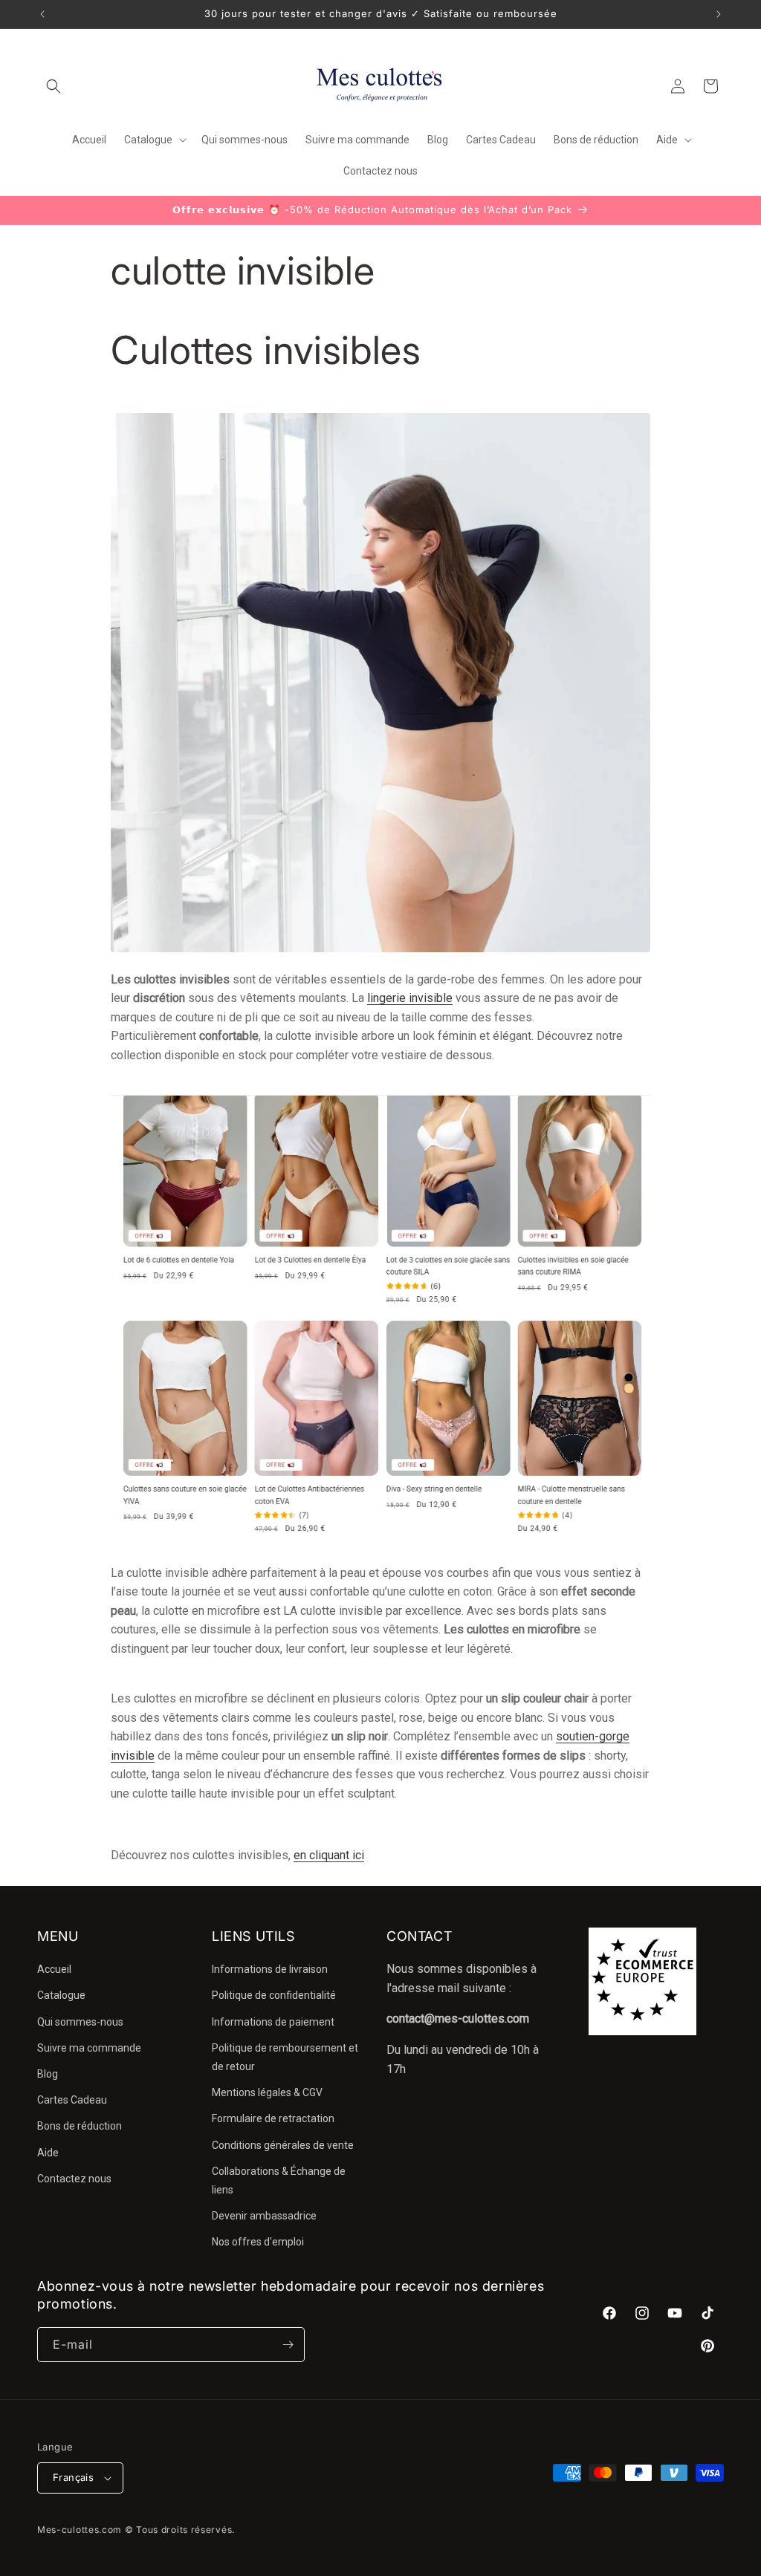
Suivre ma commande (89, 2048)
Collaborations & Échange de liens (279, 2180)
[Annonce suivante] (719, 14)
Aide (48, 2153)
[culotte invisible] (380, 1542)
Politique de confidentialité (274, 1995)
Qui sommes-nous (80, 2022)
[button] (54, 86)
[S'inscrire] (288, 2345)
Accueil (54, 1969)
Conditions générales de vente (283, 2145)
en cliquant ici (329, 1855)
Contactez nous (74, 2179)
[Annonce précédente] (42, 14)
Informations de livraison (270, 1969)
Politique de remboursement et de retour (285, 2057)
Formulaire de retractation (273, 2118)
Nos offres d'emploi (258, 2242)
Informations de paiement (273, 2022)
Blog (48, 2074)
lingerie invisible (410, 998)
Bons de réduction (80, 2126)
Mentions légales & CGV (267, 2092)
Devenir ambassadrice (264, 2216)
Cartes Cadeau (72, 2100)
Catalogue (61, 1995)
